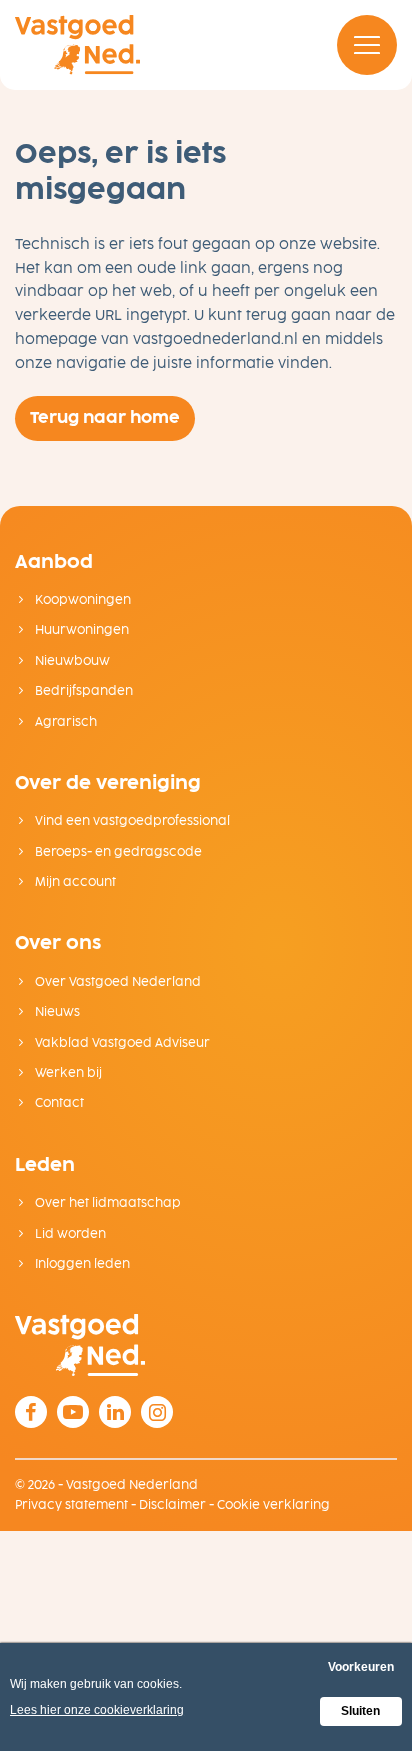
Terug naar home (105, 417)
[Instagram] (157, 1412)
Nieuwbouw (71, 661)
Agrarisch (64, 722)
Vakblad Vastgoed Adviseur (121, 1043)
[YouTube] (73, 1412)
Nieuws (56, 1012)
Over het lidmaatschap (106, 1203)
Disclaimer (172, 1505)
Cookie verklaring (273, 1505)
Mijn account (74, 882)
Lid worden (69, 1234)
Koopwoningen (81, 600)
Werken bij (67, 1073)
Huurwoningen (80, 630)
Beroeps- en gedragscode (117, 852)
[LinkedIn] (115, 1412)
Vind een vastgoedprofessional (131, 821)
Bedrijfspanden (82, 691)
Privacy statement (71, 1505)
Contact (58, 1103)
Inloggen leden (81, 1264)
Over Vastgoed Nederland (116, 982)
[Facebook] (31, 1412)
